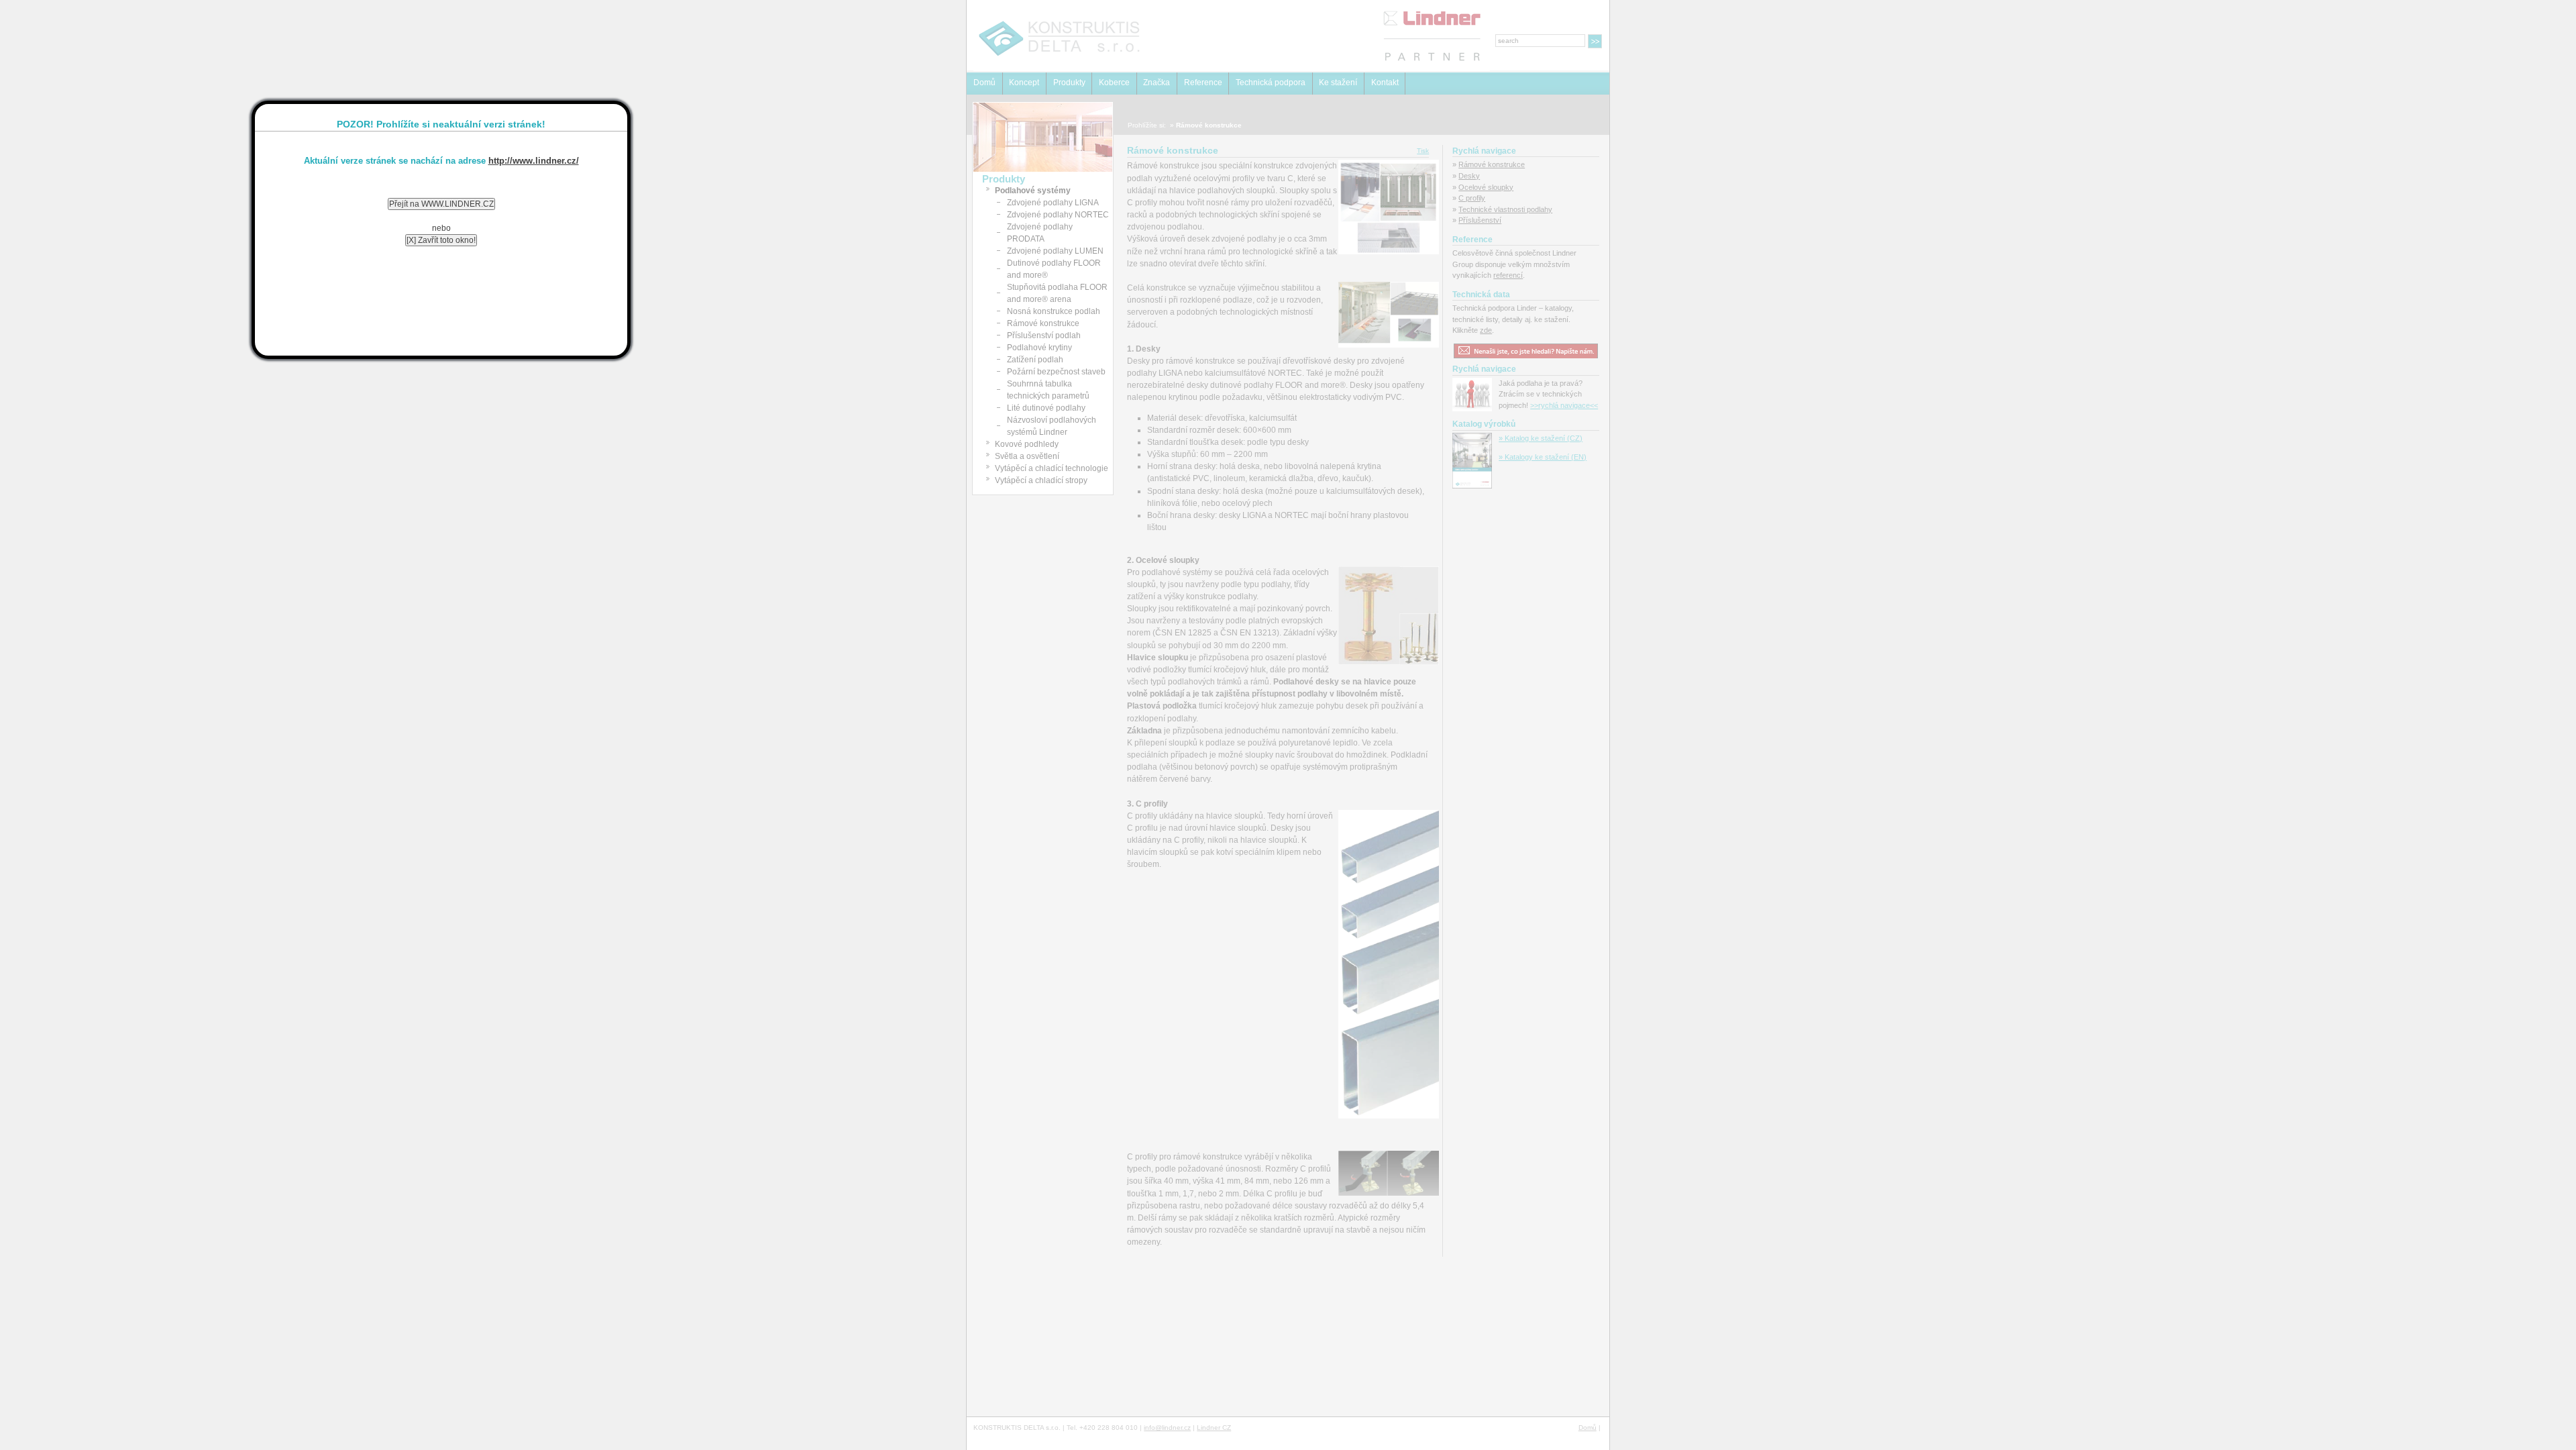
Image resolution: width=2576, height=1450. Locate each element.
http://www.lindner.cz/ (534, 161)
